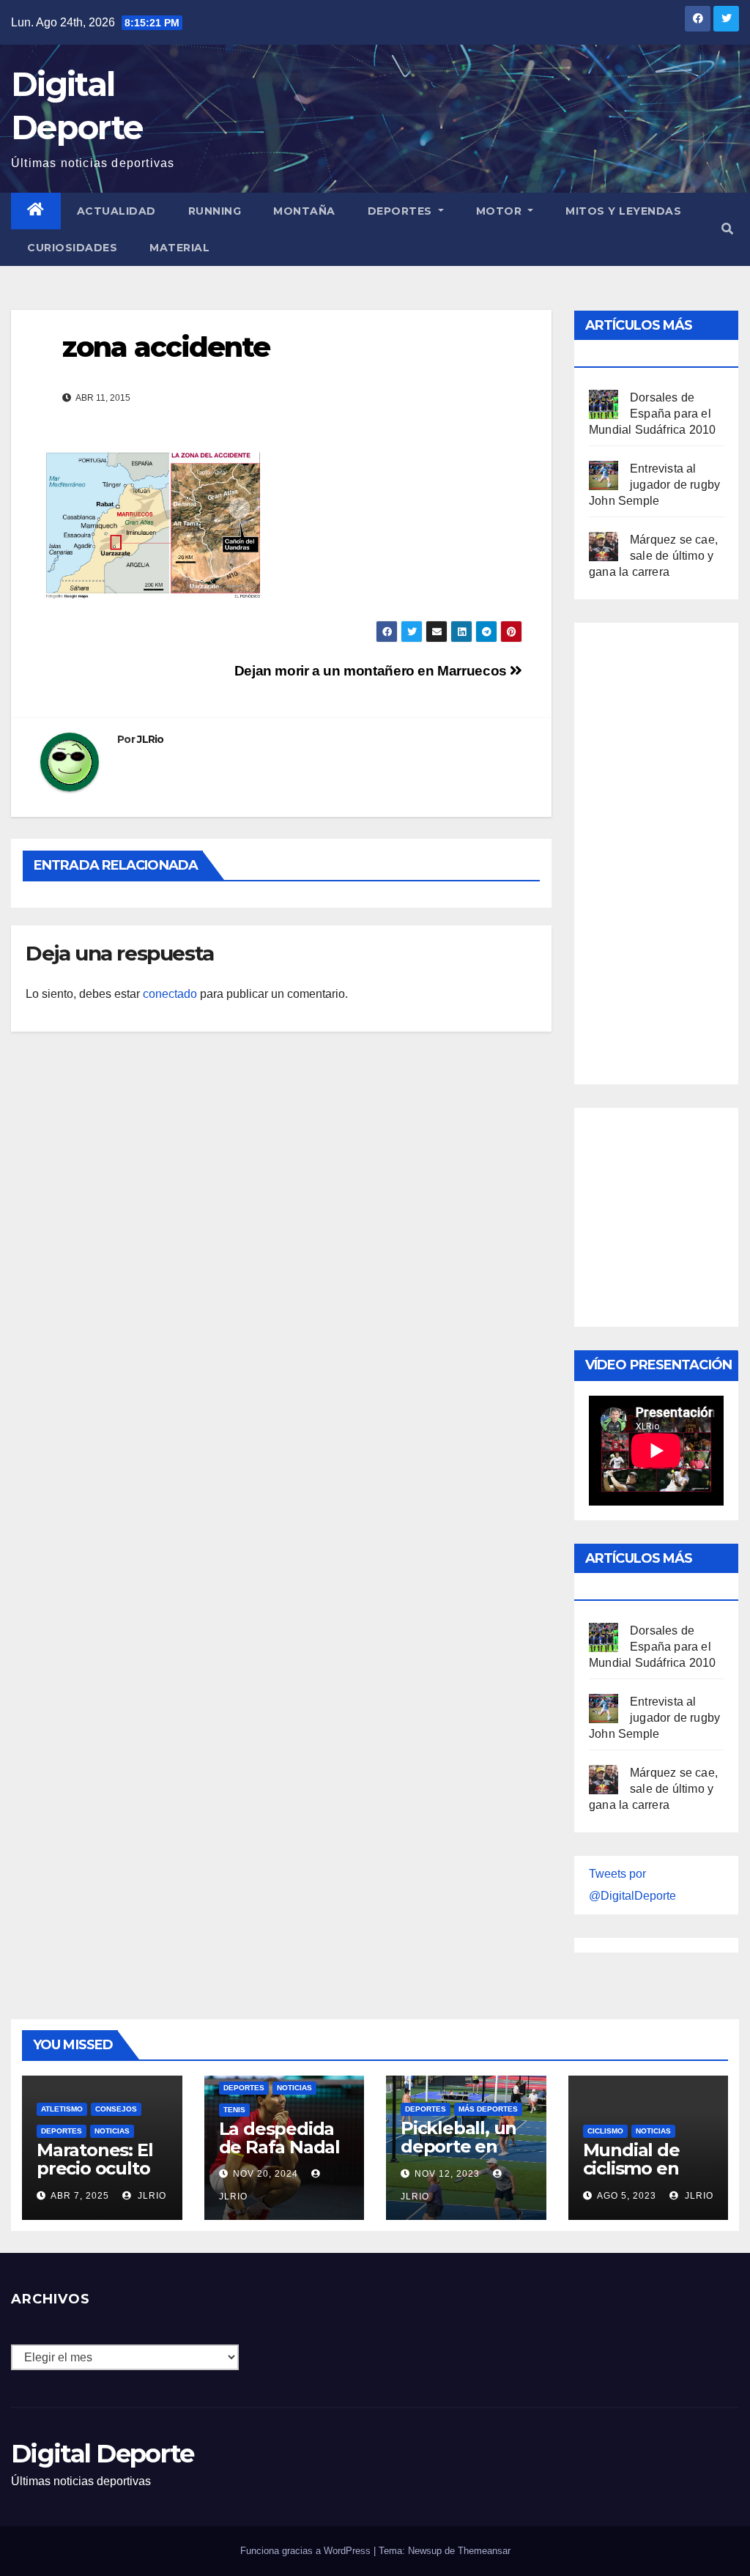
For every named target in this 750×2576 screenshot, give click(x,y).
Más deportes (488, 2109)
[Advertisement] (669, 850)
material (179, 248)
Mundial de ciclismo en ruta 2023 (631, 2168)
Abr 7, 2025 (80, 2196)
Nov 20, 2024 (266, 2174)
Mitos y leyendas (623, 211)
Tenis (234, 2110)
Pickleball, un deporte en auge (458, 2146)
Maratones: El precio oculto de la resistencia (94, 2177)
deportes (62, 2131)
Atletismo (62, 2109)
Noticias (112, 2131)
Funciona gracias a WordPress (307, 2551)
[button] (727, 229)
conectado (170, 994)
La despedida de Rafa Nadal (279, 2138)
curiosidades (72, 248)
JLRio (151, 739)
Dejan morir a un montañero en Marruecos (372, 671)
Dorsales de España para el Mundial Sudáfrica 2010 (652, 414)
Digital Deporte (103, 2454)
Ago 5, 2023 (627, 2196)
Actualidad (116, 211)
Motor (501, 211)
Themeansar (484, 2551)
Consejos (116, 2109)
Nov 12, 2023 (447, 2174)
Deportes (402, 211)
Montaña (304, 211)
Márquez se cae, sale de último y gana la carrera (653, 556)
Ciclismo (605, 2131)
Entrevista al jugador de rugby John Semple (654, 485)
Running (215, 211)
